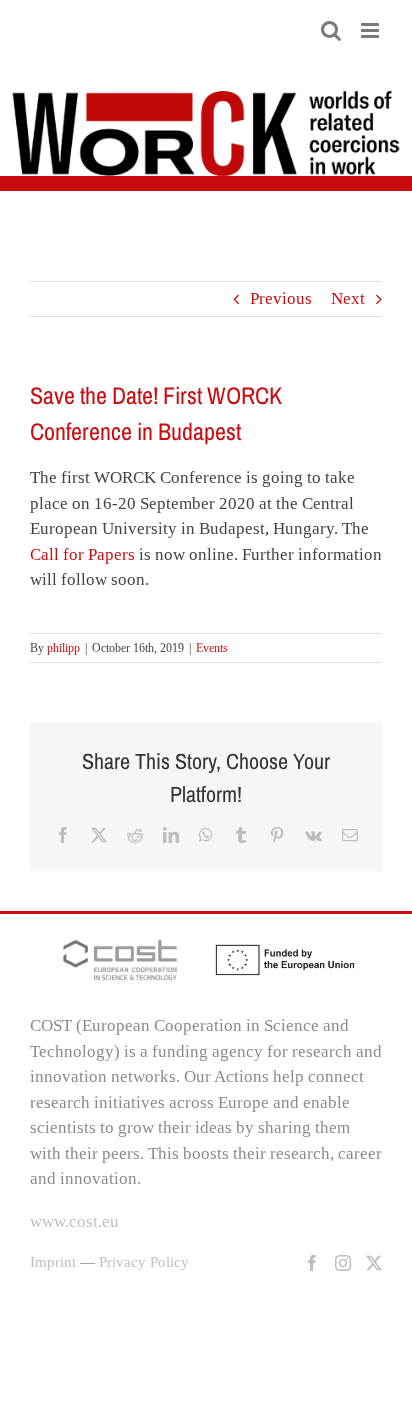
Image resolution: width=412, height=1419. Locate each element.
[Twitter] (374, 1263)
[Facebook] (312, 1263)
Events (212, 648)
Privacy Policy (144, 1262)
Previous (281, 298)
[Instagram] (343, 1263)
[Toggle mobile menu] (371, 30)
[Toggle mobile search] (331, 30)
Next (348, 298)
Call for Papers (82, 554)
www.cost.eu (74, 1221)
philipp (63, 648)
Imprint (53, 1262)
